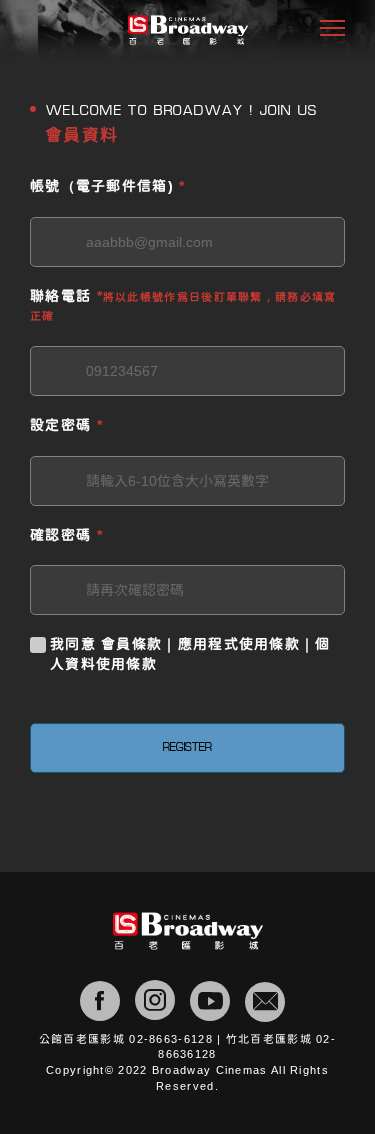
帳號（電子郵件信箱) (108, 186)
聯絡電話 (183, 305)
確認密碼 (66, 535)
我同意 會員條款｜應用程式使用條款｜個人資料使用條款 (190, 654)
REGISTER (187, 748)
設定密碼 (66, 425)
